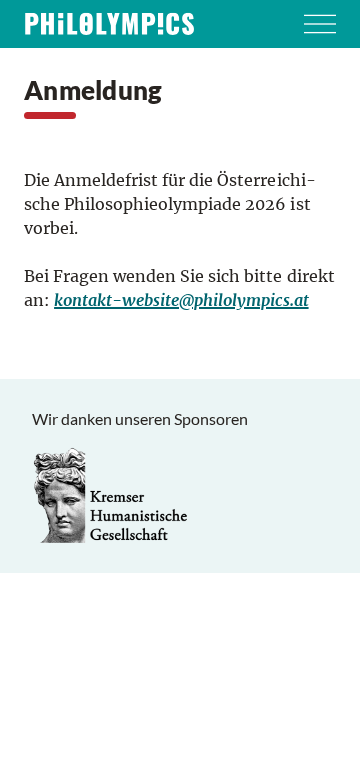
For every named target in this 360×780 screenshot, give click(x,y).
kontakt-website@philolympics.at (181, 300)
